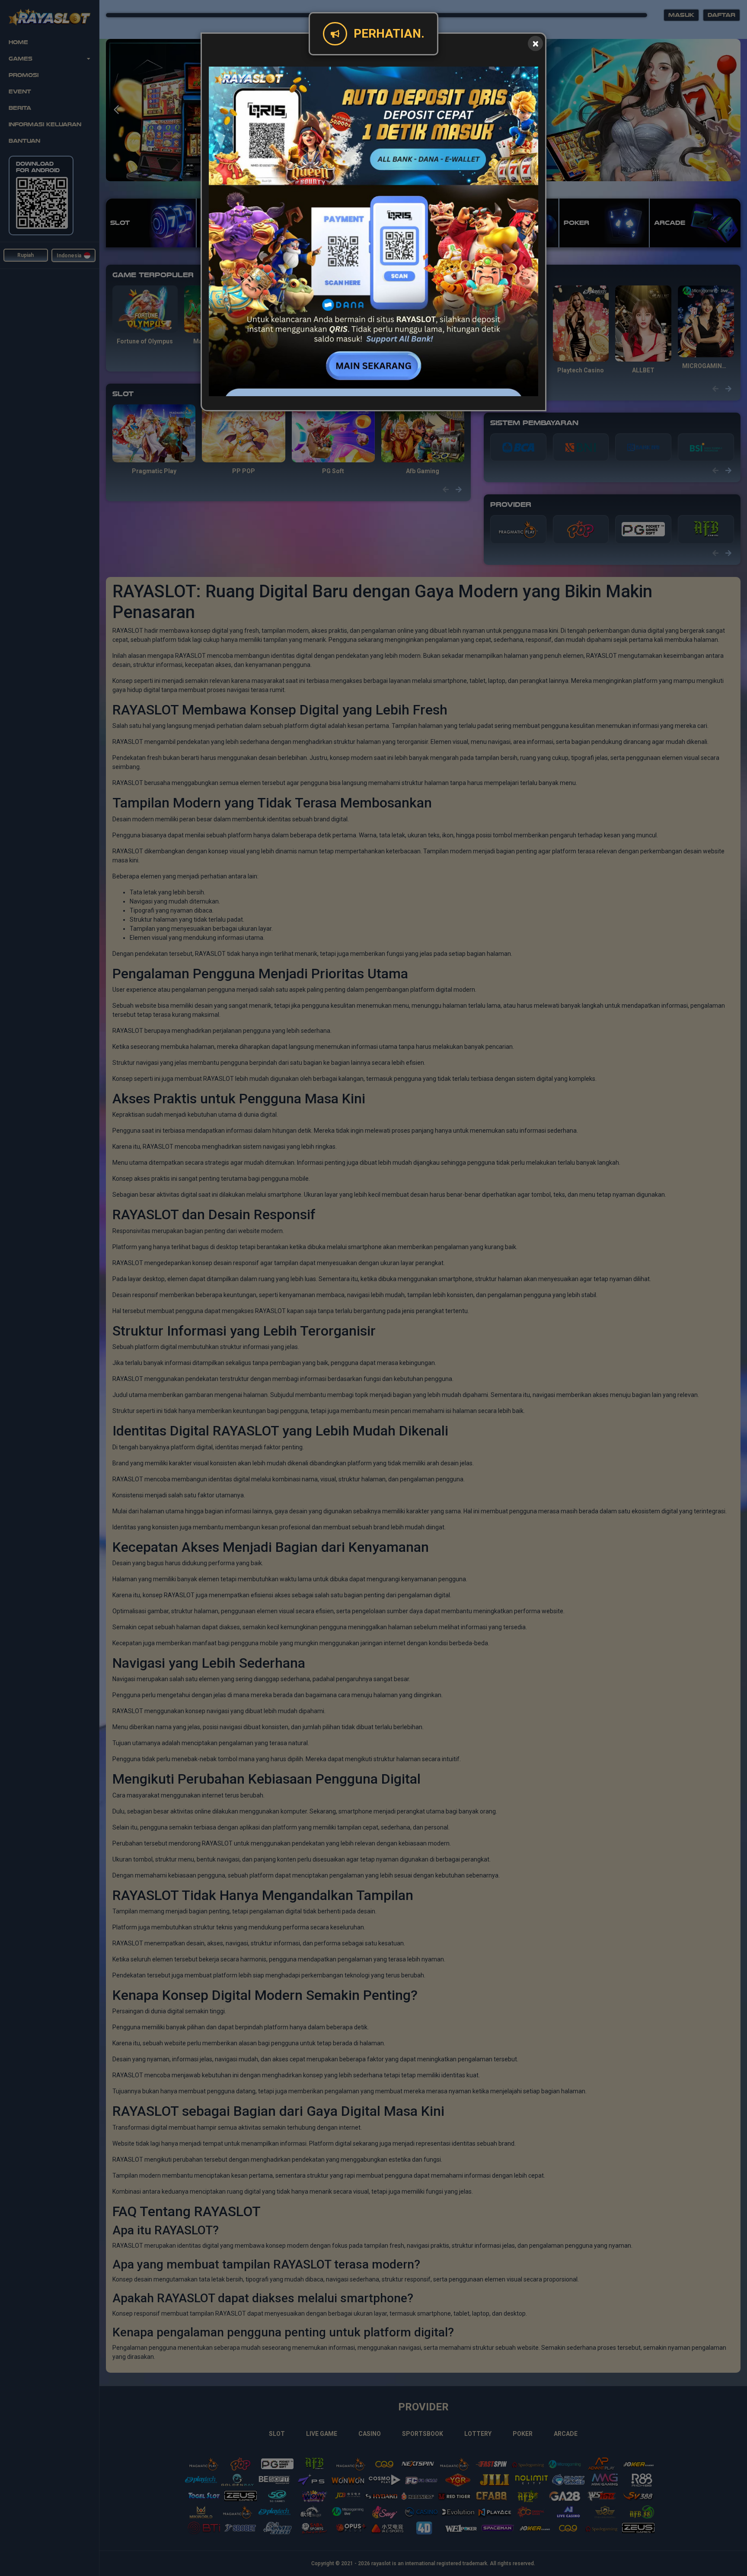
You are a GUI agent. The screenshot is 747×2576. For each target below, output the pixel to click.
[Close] (535, 43)
